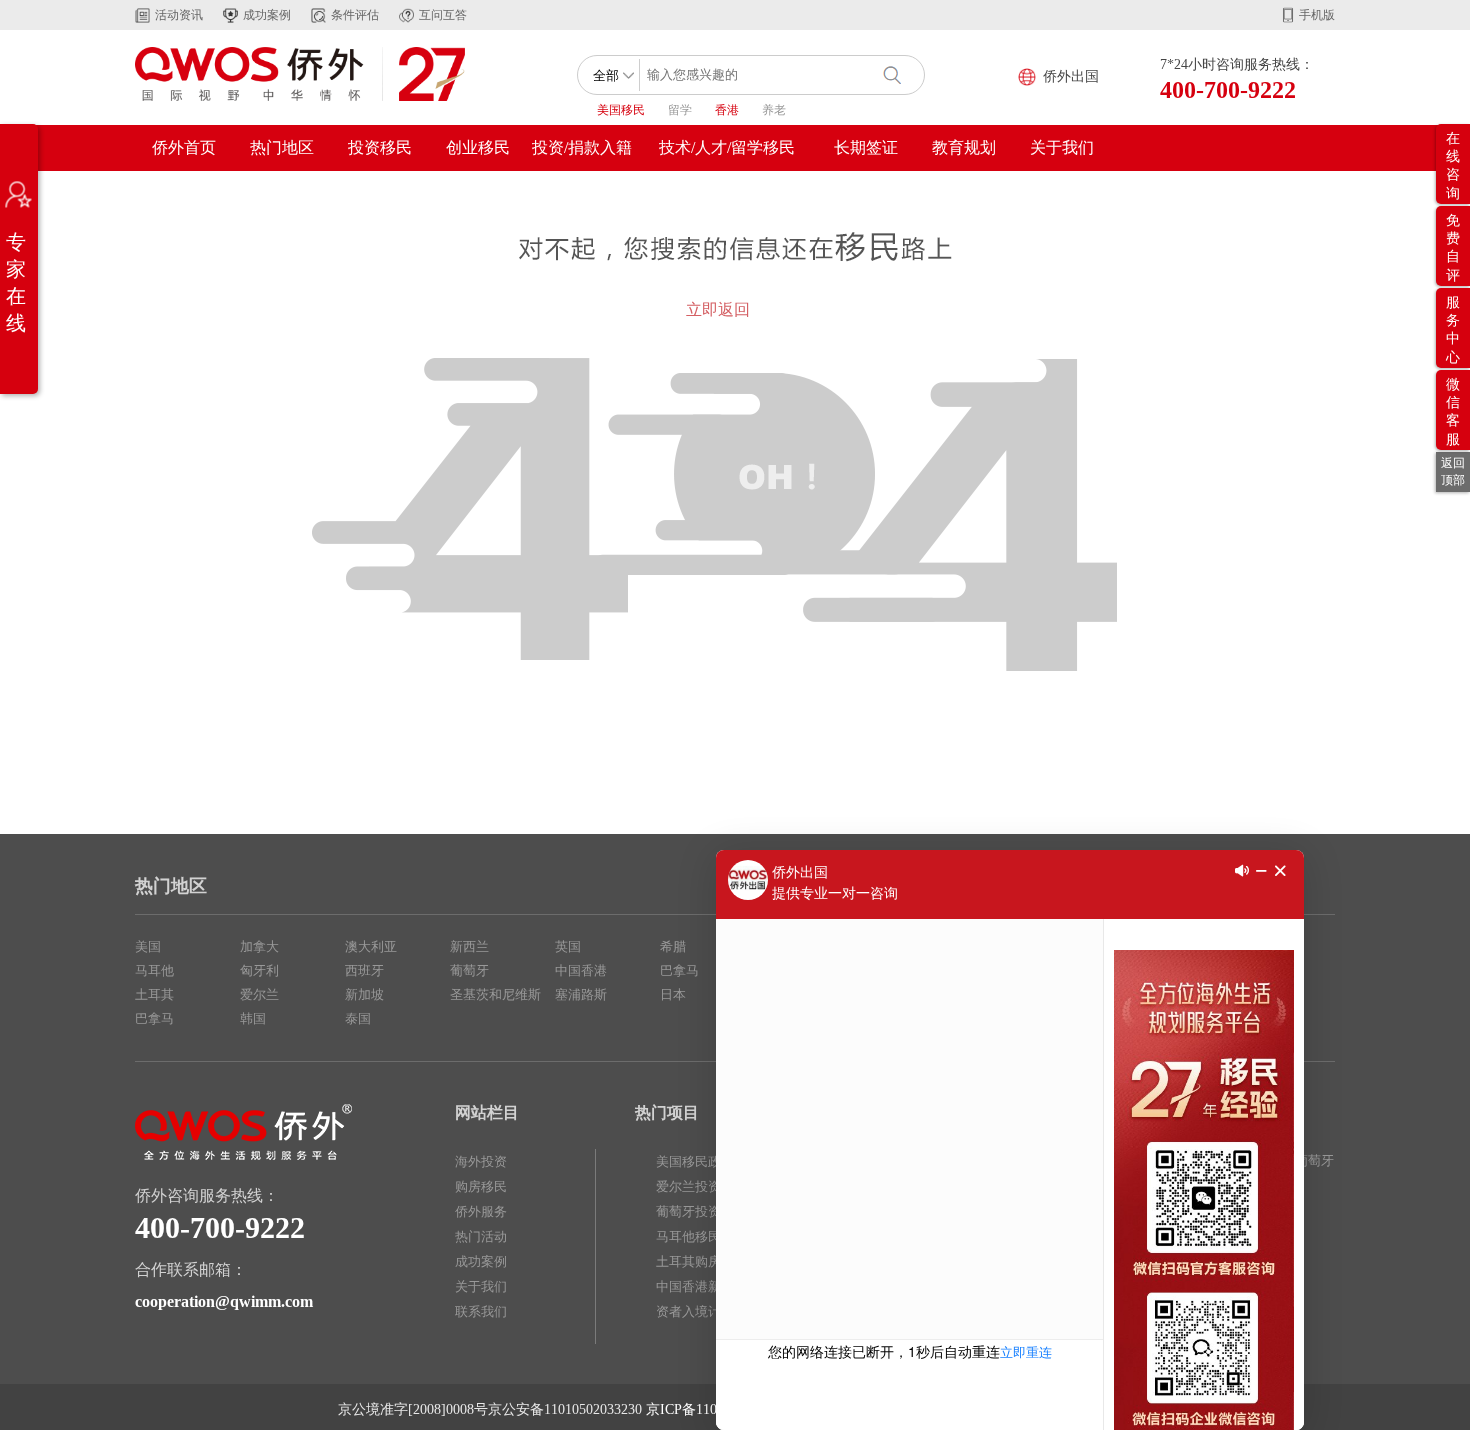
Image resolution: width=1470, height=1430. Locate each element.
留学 (680, 110)
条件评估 (355, 15)
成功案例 (267, 15)
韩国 (253, 1018)
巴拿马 (154, 1018)
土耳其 (154, 994)
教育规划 (964, 147)
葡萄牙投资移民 (701, 1211)
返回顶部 (1453, 471)
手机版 (1317, 15)
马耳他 (154, 970)
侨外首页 (184, 147)
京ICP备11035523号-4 (712, 1409)
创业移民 (478, 147)
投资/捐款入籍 (582, 147)
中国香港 (581, 970)
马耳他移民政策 (701, 1236)
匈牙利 (259, 970)
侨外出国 (1071, 76)
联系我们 (481, 1311)
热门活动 (481, 1236)
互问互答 (443, 15)
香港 (727, 110)
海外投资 (481, 1161)
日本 (673, 994)
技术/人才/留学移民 (727, 147)
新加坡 (364, 994)
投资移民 (380, 147)
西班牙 (364, 970)
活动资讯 (179, 15)
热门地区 (282, 147)
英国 (568, 946)
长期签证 (866, 147)
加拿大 (259, 946)
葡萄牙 (469, 970)
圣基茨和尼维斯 (495, 994)
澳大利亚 (371, 946)
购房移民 (481, 1186)
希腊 (673, 946)
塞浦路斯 (581, 994)
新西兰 (469, 946)
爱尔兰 (259, 994)
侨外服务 (481, 1211)
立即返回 (718, 309)
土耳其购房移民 (701, 1261)
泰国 (358, 1018)
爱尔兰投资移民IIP (709, 1186)
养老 (774, 110)
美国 (148, 946)
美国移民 (621, 110)
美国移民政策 (695, 1161)
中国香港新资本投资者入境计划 (708, 1299)
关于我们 (1062, 147)
